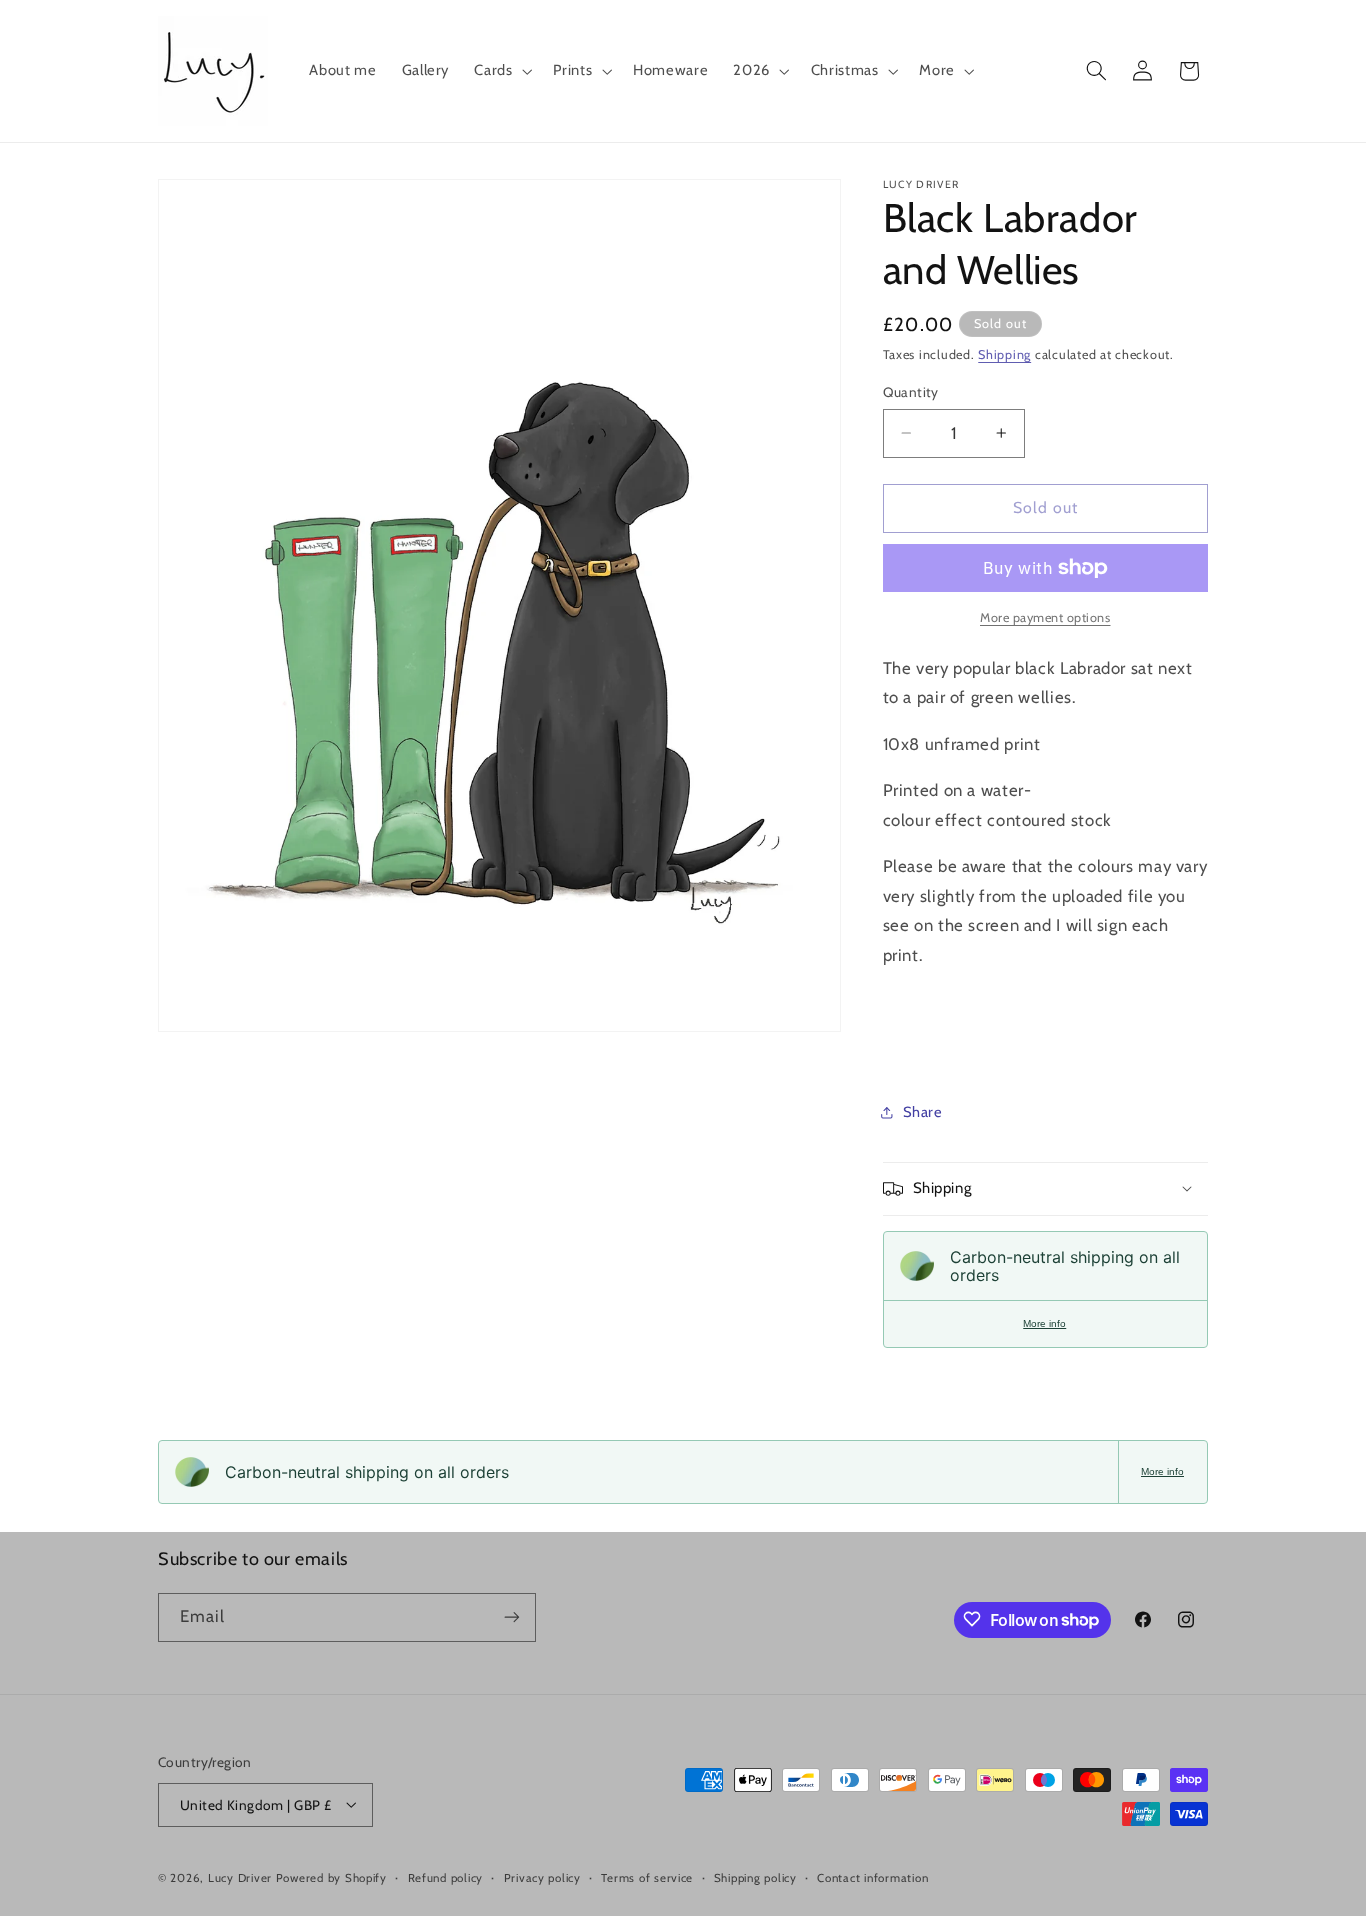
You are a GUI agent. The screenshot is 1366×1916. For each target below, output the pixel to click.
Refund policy (446, 1877)
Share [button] (923, 1111)
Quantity (911, 392)
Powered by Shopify (331, 1877)
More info (1044, 1323)
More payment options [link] (1045, 617)
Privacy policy (542, 1877)
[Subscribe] (512, 1616)
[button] (501, 71)
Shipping (1004, 354)
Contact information (872, 1877)
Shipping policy (755, 1877)
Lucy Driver (240, 1877)
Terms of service (647, 1877)
